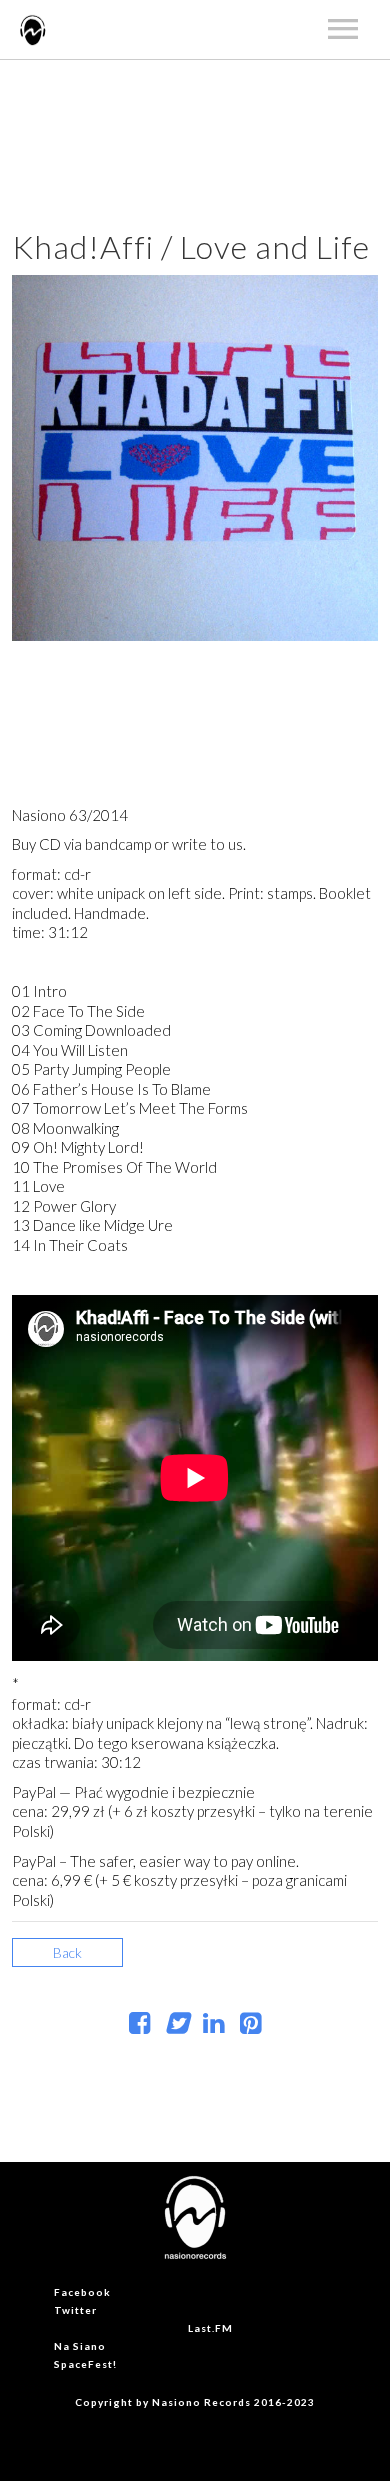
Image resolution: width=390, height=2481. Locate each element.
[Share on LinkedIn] (213, 2026)
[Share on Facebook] (139, 2026)
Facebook (82, 2292)
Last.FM (210, 2328)
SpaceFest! (85, 2364)
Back (67, 1952)
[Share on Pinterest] (250, 2026)
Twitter (75, 2310)
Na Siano (80, 2346)
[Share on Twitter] (176, 2026)
